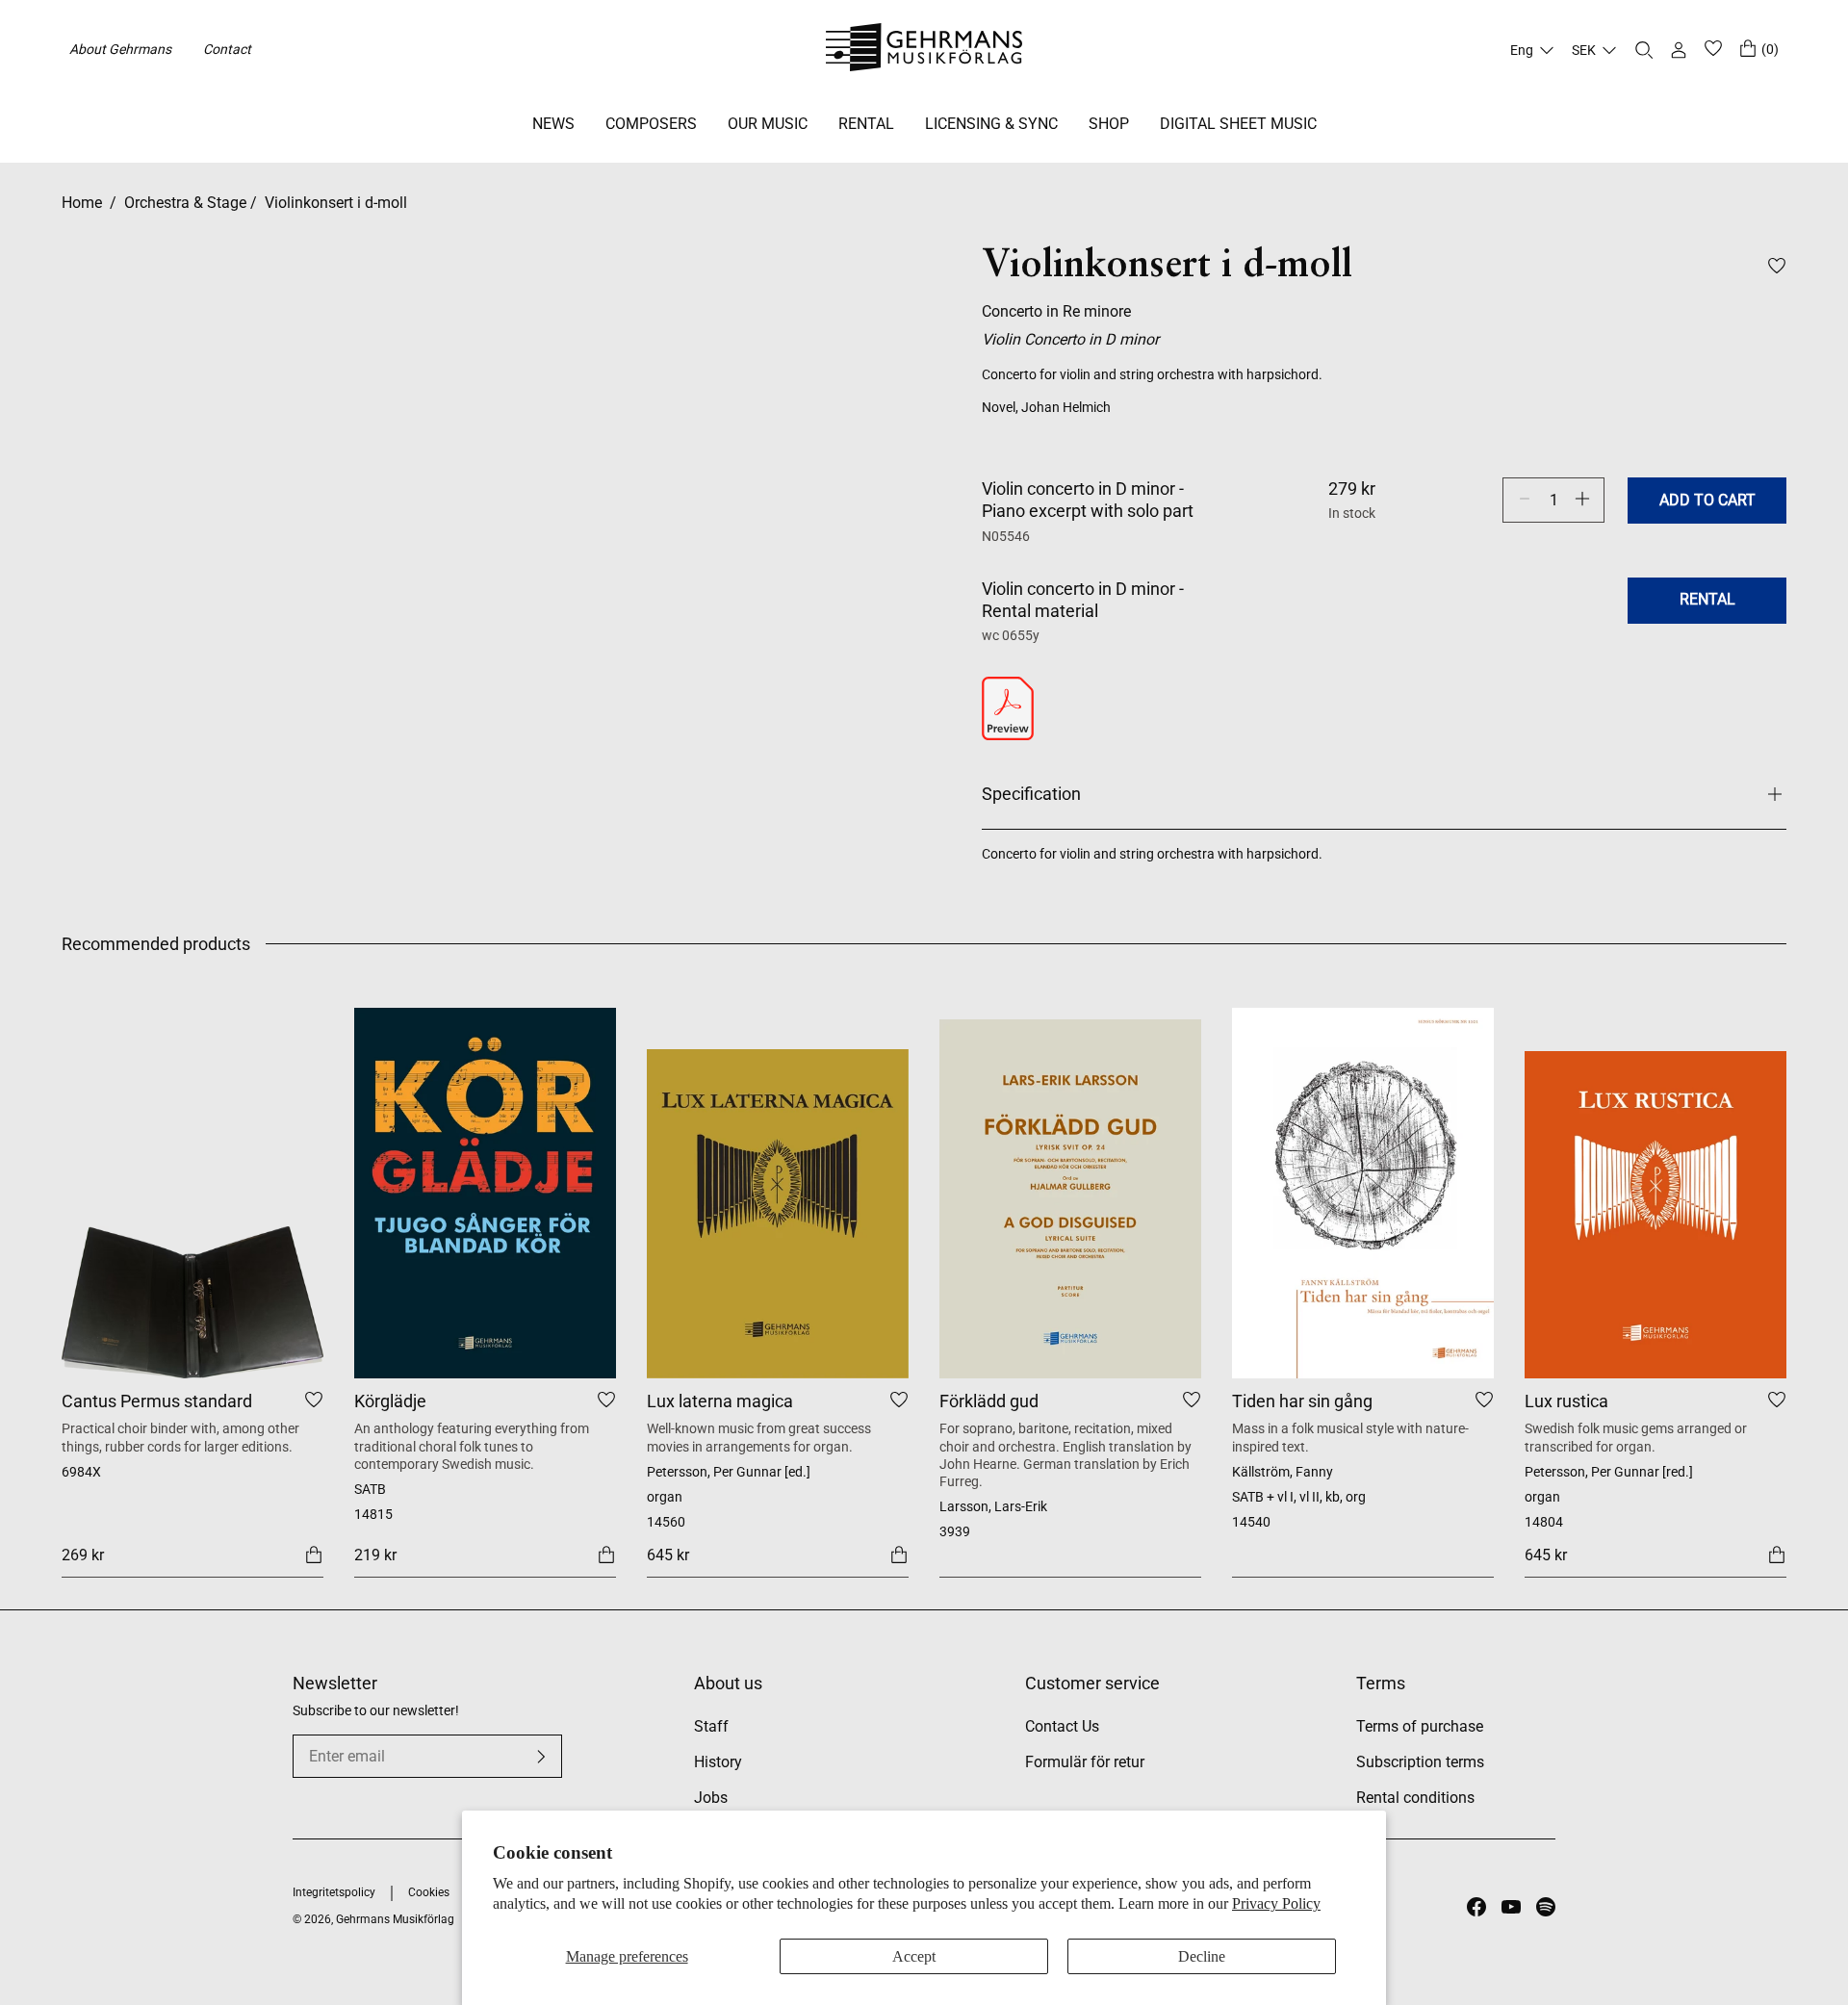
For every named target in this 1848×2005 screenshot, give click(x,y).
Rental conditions (1415, 1798)
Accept (914, 1956)
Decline (1202, 1956)
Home (82, 203)
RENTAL (866, 124)
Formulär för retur (1085, 1762)
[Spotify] (1546, 1907)
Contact (227, 49)
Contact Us (1062, 1726)
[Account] (1679, 50)
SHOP (1109, 124)
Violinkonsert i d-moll (336, 203)
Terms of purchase (1420, 1726)
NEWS (553, 124)
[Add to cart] (314, 1555)
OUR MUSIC (768, 124)
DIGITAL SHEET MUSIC (1238, 124)
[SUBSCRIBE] (541, 1757)
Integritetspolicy (334, 1892)
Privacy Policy (1276, 1903)
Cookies (429, 1892)
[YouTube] (1511, 1907)
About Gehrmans (120, 49)
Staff (711, 1726)
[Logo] (924, 50)
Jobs (711, 1798)
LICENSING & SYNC (991, 124)
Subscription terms (1420, 1762)
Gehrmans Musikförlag (395, 1919)
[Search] (1644, 50)
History (718, 1762)
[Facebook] (1476, 1907)
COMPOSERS (651, 124)
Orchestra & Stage (185, 203)
